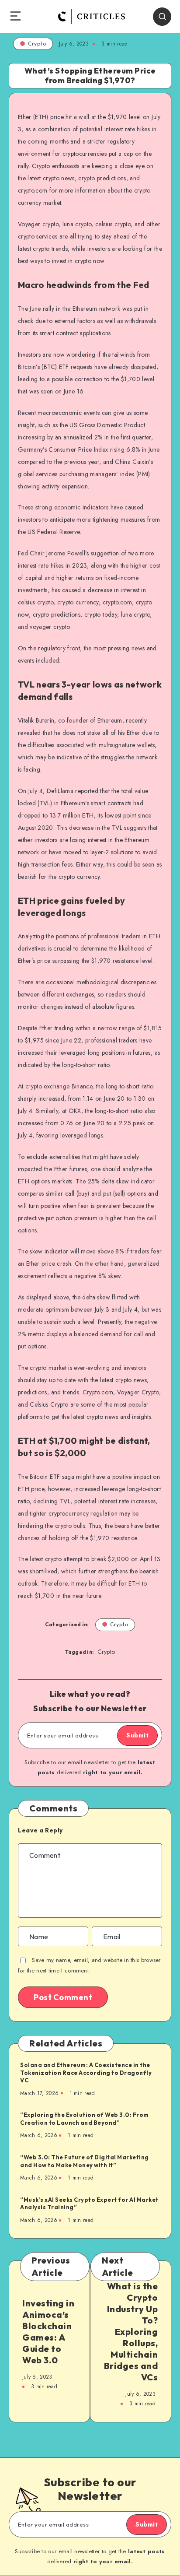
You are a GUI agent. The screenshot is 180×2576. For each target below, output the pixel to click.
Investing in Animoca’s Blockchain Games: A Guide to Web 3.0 (48, 2332)
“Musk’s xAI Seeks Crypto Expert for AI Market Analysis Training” (89, 2204)
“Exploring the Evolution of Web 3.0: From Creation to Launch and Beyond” (85, 2119)
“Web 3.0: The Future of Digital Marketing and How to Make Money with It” (85, 2161)
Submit (137, 1735)
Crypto (37, 44)
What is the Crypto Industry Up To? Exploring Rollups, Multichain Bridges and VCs (131, 2332)
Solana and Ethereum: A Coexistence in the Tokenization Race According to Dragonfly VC (86, 2072)
